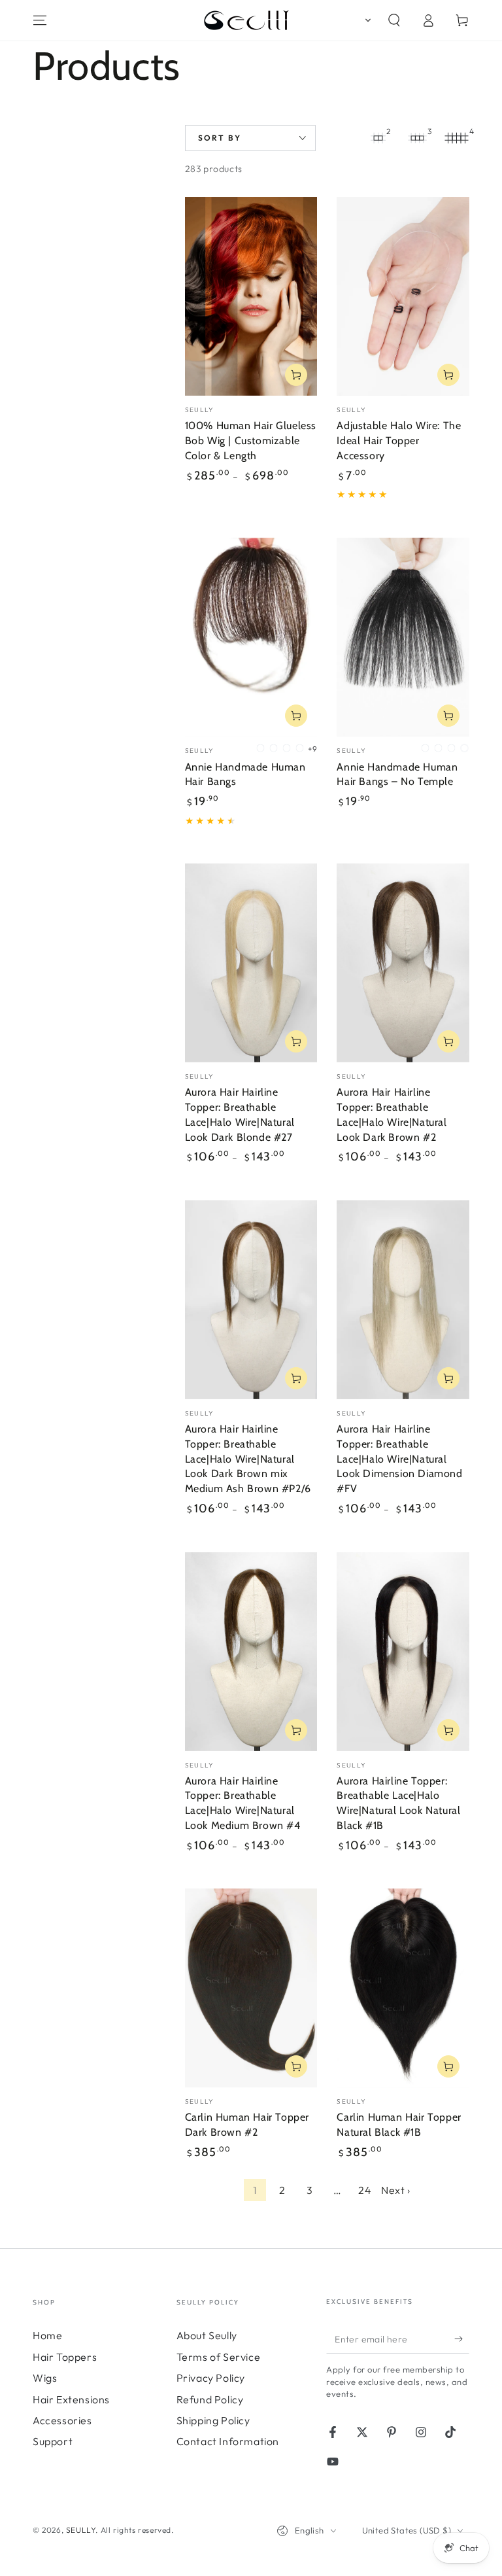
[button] (365, 20)
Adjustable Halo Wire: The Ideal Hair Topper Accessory (399, 441)
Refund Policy (210, 2399)
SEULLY (81, 2530)
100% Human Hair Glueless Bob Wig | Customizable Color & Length (251, 441)
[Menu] (40, 20)
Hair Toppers (65, 2357)
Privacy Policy (211, 2378)
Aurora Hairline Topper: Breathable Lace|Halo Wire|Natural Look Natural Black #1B (398, 1803)
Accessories (62, 2420)
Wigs (45, 2378)
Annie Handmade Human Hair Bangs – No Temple (397, 775)
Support (53, 2441)
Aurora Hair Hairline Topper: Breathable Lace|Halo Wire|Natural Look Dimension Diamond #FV (399, 1459)
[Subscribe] (462, 2339)
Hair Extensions (71, 2399)
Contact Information (228, 2441)
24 (365, 2190)
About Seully (207, 2335)
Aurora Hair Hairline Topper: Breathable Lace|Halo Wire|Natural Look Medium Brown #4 (243, 1803)
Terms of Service (219, 2357)
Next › (396, 2190)
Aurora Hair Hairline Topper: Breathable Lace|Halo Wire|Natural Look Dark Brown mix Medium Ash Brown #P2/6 (248, 1459)
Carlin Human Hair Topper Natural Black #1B (399, 2125)
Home (47, 2335)
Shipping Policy (213, 2420)
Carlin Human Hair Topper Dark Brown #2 (247, 2125)
